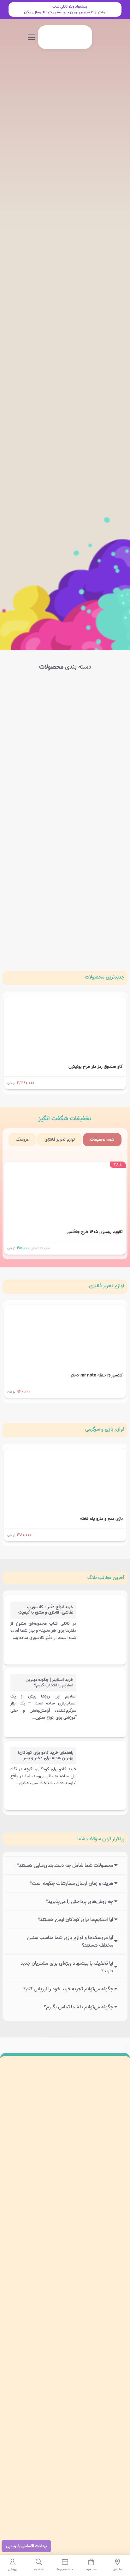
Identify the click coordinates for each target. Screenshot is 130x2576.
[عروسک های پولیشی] (95, 772)
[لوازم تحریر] (95, 838)
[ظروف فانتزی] (95, 905)
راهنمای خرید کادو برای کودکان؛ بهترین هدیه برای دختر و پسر (45, 1755)
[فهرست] (32, 37)
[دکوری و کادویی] (35, 838)
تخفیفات (65, 1119)
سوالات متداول (111, 2393)
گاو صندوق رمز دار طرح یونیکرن (96, 1067)
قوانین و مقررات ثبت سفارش (99, 2452)
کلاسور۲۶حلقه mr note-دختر (97, 1375)
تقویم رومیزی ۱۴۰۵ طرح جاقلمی (95, 1232)
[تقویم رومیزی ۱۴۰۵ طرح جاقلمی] (65, 1166)
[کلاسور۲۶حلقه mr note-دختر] (65, 1309)
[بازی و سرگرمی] (35, 705)
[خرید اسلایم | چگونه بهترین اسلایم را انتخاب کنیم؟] (100, 1692)
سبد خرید (116, 2324)
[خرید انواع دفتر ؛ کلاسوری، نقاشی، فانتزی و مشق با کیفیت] (100, 1620)
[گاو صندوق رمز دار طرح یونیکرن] (65, 1001)
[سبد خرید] (50, 37)
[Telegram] (88, 2224)
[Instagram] (115, 2224)
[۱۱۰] (65, 2521)
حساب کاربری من (109, 2294)
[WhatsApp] (102, 2224)
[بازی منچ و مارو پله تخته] (65, 1453)
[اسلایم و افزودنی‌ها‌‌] (95, 705)
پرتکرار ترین (101, 1839)
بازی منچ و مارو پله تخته (101, 1519)
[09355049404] (53, 2209)
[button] (59, 37)
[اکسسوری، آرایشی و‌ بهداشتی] (35, 905)
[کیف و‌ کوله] (35, 772)
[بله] (74, 2224)
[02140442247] (114, 2209)
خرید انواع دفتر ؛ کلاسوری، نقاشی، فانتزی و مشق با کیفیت (46, 1610)
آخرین (106, 1578)
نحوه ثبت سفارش (108, 2422)
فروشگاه (117, 2309)
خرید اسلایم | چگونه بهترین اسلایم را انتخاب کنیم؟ (49, 1683)
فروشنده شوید (112, 2437)
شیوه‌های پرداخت (109, 2407)
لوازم (107, 1286)
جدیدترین (105, 977)
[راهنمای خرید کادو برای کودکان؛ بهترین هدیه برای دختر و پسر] (100, 1765)
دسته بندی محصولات (105, 2279)
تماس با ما (114, 2338)
